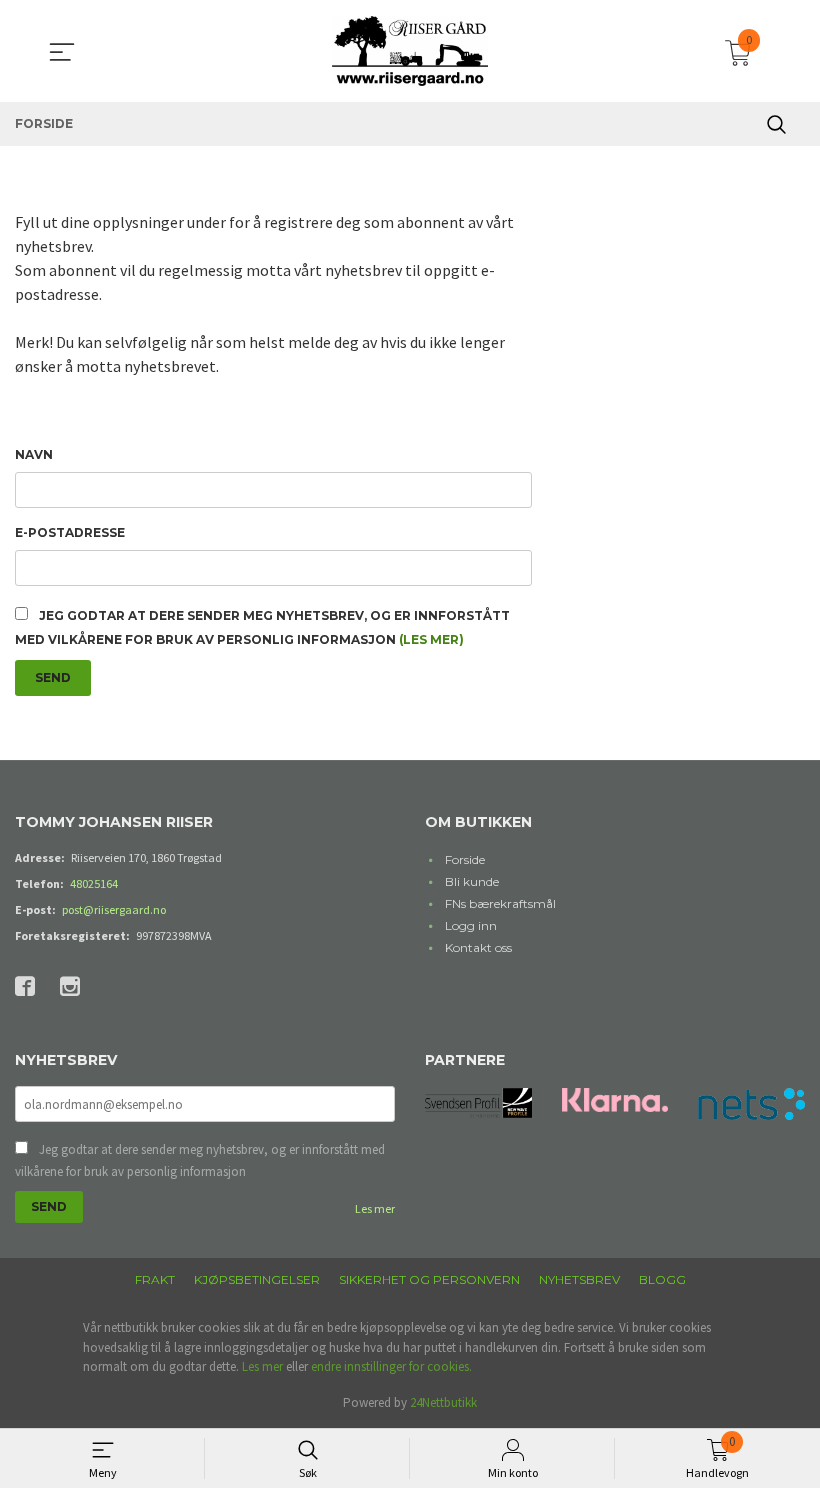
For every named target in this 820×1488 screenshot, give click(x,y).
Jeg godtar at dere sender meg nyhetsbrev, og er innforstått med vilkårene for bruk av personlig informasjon (200, 1160)
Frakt (155, 1279)
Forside (465, 859)
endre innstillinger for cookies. (391, 1366)
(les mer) (431, 639)
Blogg (662, 1279)
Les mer (375, 1208)
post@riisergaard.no (114, 909)
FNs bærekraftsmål (500, 903)
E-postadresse (70, 532)
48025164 (94, 883)
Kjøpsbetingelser (257, 1279)
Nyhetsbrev (579, 1279)
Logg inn (471, 925)
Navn (34, 454)
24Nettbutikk (443, 1402)
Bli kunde (472, 881)
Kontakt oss (478, 947)
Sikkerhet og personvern (429, 1279)
